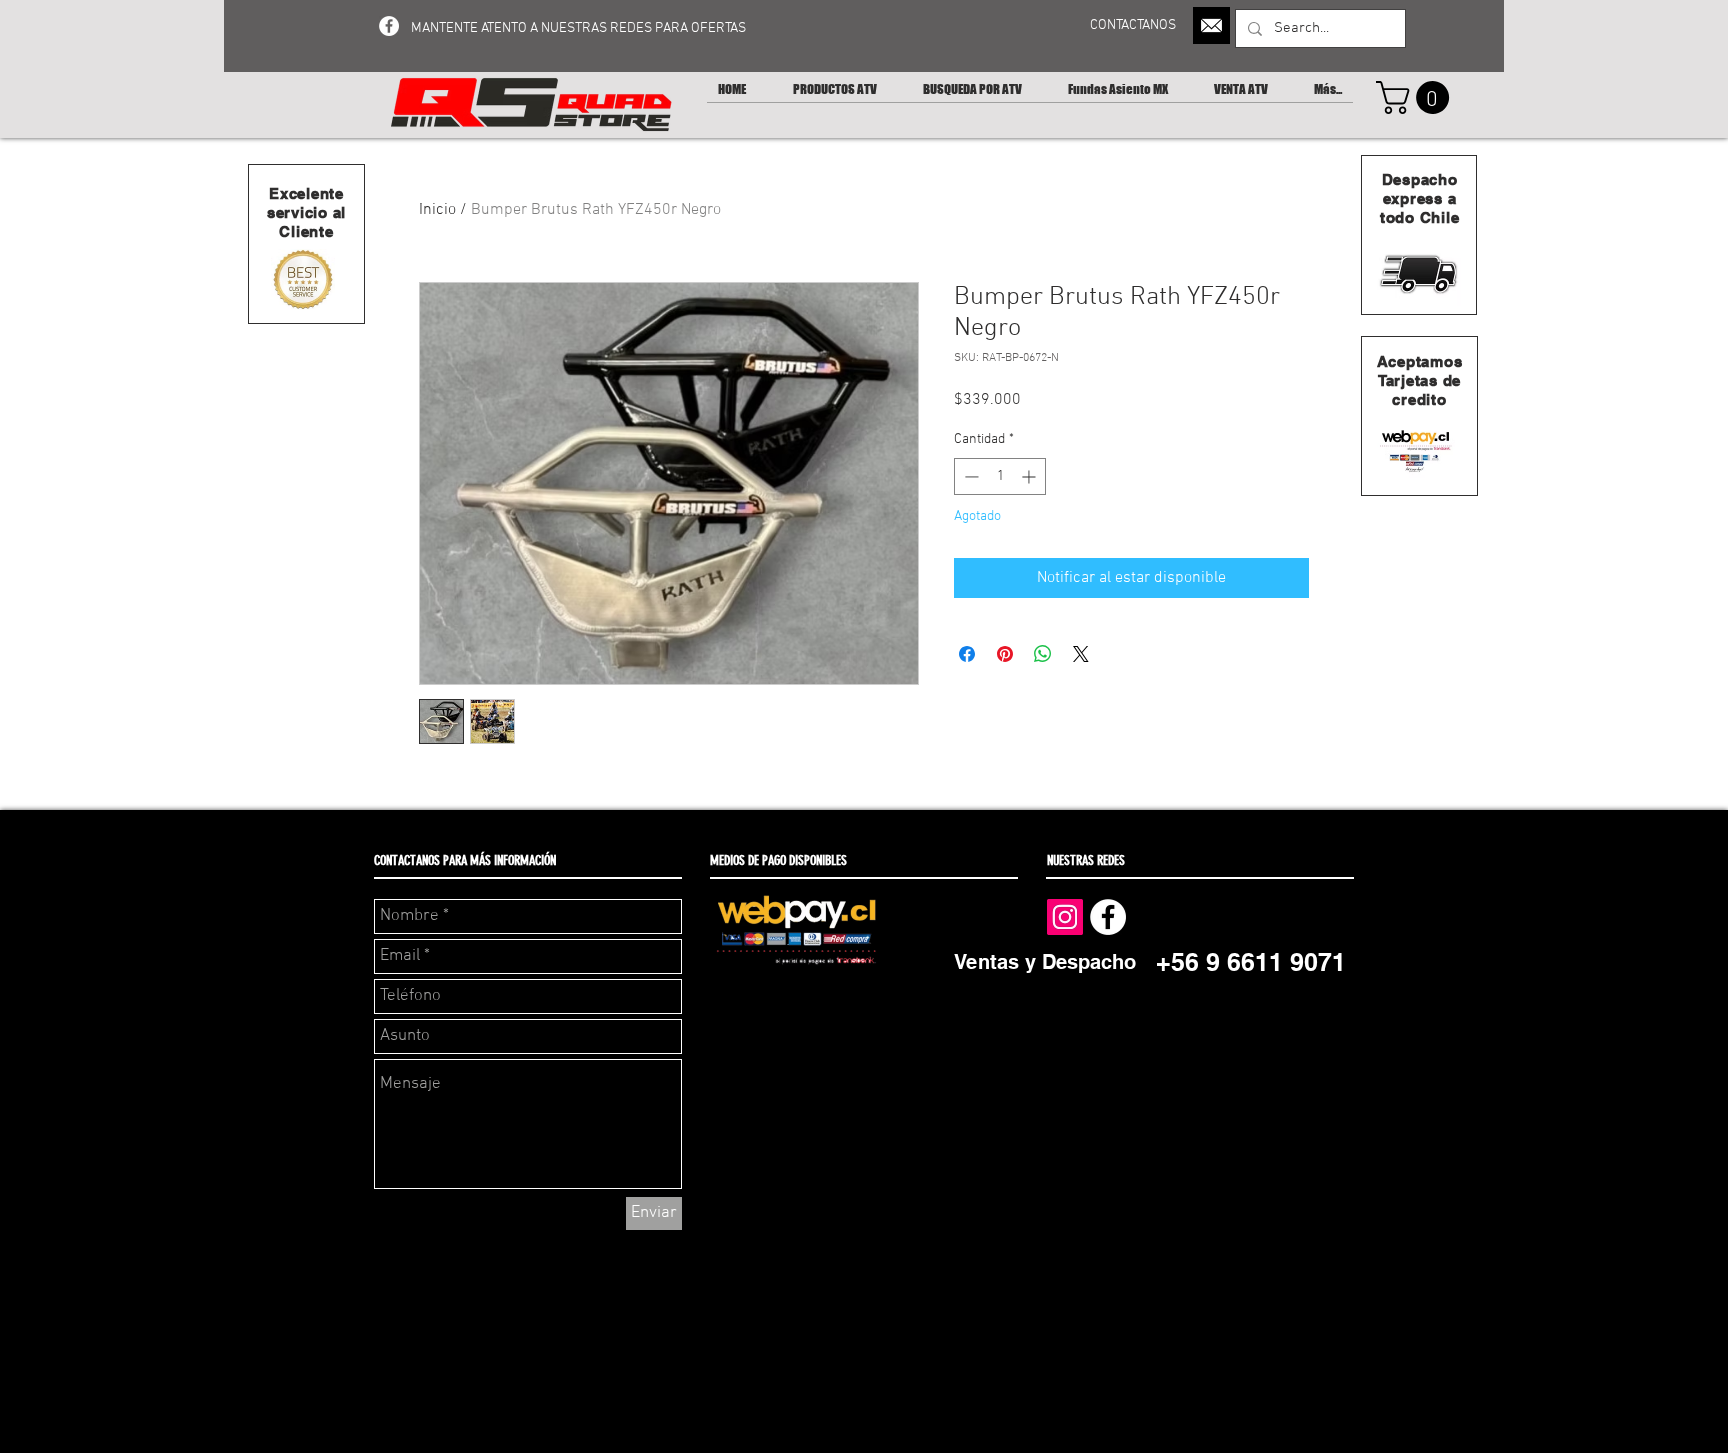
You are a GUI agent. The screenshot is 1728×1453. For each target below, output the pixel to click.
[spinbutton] (1000, 476)
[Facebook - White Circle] (389, 26)
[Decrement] (969, 476)
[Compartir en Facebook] (967, 654)
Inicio (437, 210)
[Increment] (1030, 476)
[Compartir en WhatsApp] (1043, 654)
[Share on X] (1081, 654)
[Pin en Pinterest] (1005, 654)
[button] (1416, 97)
